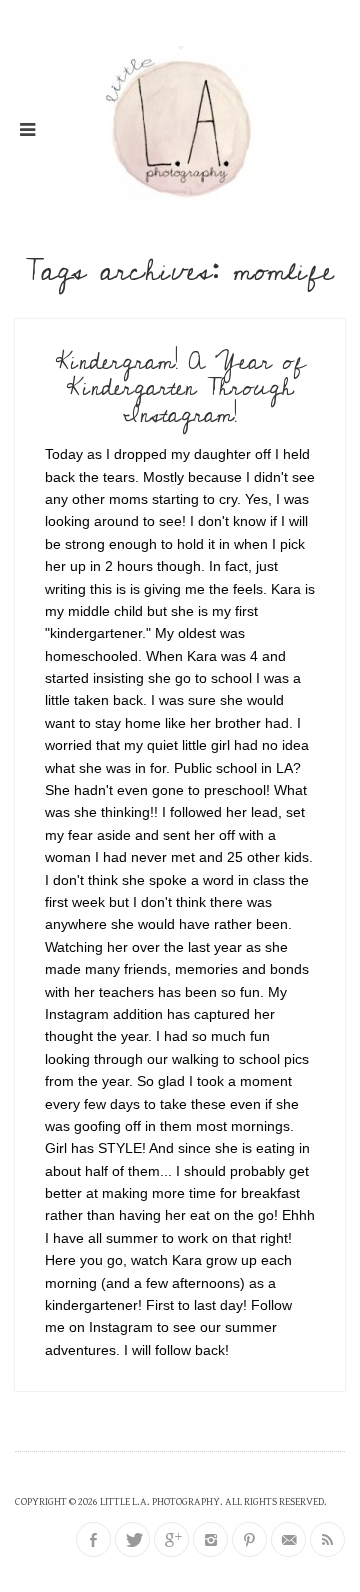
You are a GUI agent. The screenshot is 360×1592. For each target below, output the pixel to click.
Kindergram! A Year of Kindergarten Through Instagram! (180, 388)
